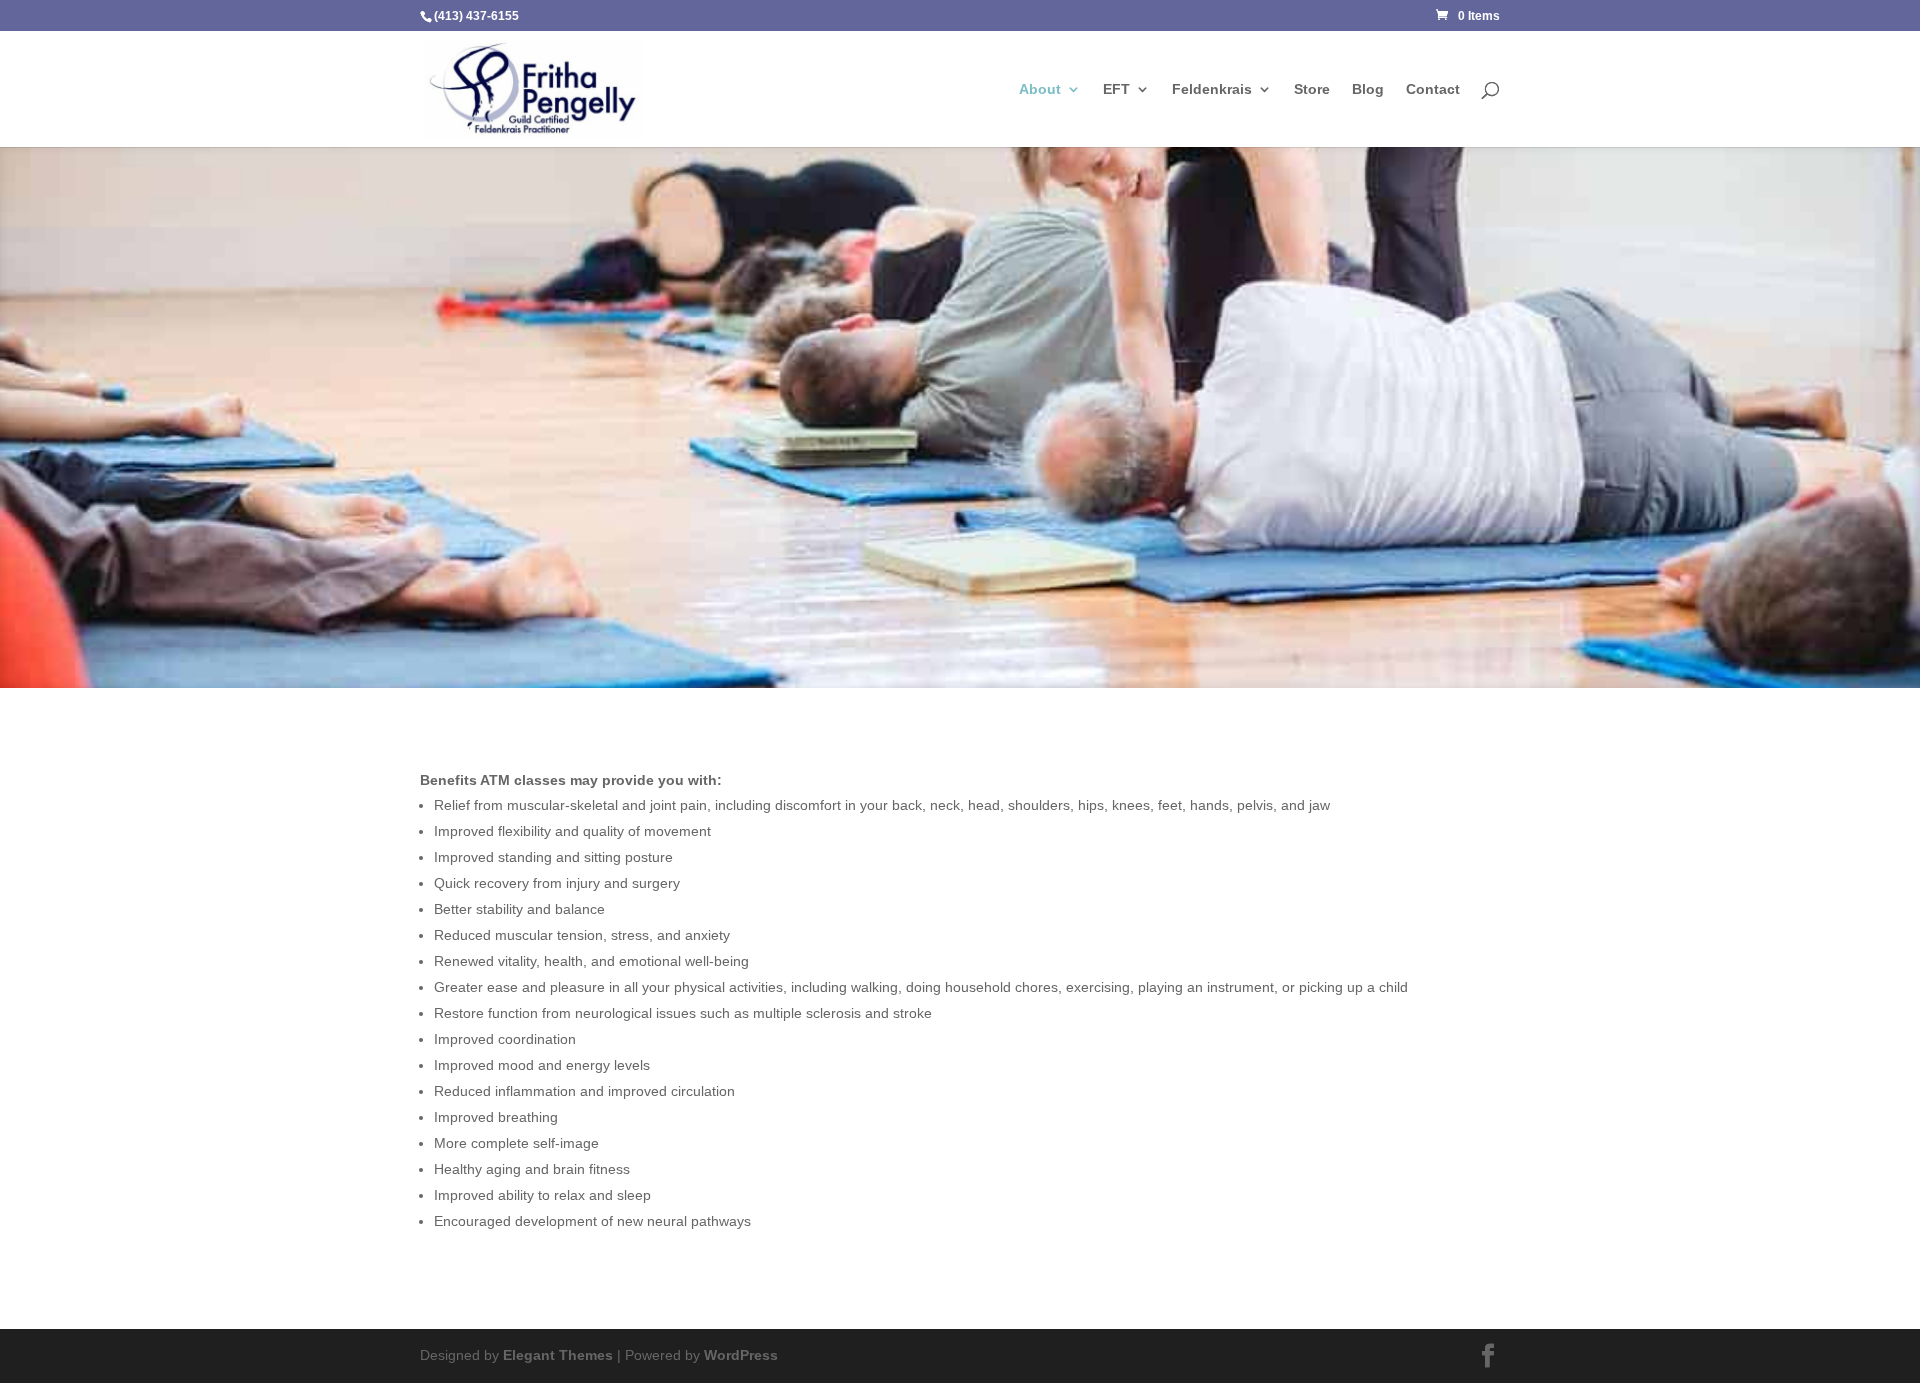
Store (1312, 89)
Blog (1368, 89)
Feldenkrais (1212, 89)
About (1040, 89)
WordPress (741, 1355)
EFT (1116, 89)
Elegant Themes (558, 1355)
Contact (1433, 89)
